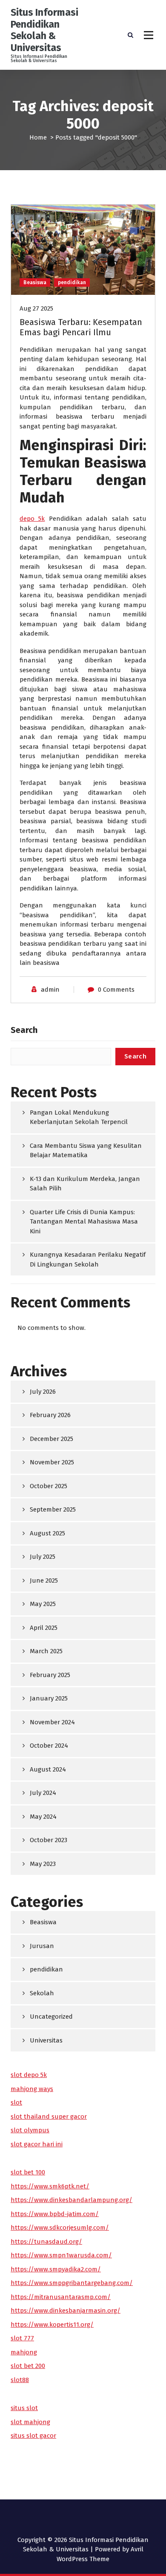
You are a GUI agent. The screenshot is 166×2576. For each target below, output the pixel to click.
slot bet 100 (28, 2172)
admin (50, 990)
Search (24, 1030)
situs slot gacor (33, 2436)
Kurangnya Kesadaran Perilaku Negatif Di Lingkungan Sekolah (88, 1259)
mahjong (24, 2352)
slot (16, 2102)
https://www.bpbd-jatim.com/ (55, 2214)
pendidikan (72, 282)
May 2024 (43, 1817)
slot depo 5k (29, 2075)
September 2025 (53, 1509)
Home (38, 137)
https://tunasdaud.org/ (46, 2242)
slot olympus (30, 2130)
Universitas (46, 2040)
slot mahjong (30, 2422)
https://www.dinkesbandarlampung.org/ (72, 2200)
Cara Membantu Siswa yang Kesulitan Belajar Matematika (86, 1151)
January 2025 (49, 1698)
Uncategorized (51, 2017)
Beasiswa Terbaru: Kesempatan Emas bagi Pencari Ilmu (81, 327)
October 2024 (49, 1746)
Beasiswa (35, 282)
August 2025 (47, 1533)
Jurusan (42, 1946)
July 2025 (43, 1557)
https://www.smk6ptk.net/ (50, 2186)
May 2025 (43, 1604)
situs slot (24, 2408)
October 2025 (49, 1486)
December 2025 (52, 1439)
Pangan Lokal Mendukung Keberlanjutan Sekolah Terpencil (79, 1117)
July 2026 (43, 1392)
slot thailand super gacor (49, 2117)
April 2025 (44, 1628)
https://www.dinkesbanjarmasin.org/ (66, 2311)
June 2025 (44, 1580)
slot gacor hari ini (37, 2144)
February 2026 (50, 1415)
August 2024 (48, 1769)
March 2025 (46, 1651)
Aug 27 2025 (36, 308)
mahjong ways (32, 2089)
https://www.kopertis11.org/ (52, 2325)
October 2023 (49, 1840)
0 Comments (116, 990)
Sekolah (42, 1993)
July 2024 (43, 1793)
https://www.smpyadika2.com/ (56, 2269)
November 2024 (52, 1722)
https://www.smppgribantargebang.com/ (72, 2283)
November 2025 (52, 1462)
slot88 (20, 2380)
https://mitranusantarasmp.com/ (61, 2297)
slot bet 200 (28, 2366)
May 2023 (43, 1864)
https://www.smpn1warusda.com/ (61, 2255)
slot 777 (22, 2338)
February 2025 (50, 1675)
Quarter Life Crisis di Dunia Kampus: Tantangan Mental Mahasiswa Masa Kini (84, 1222)
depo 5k (32, 519)
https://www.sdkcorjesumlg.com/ (60, 2228)
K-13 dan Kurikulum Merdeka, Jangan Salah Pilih (85, 1184)
